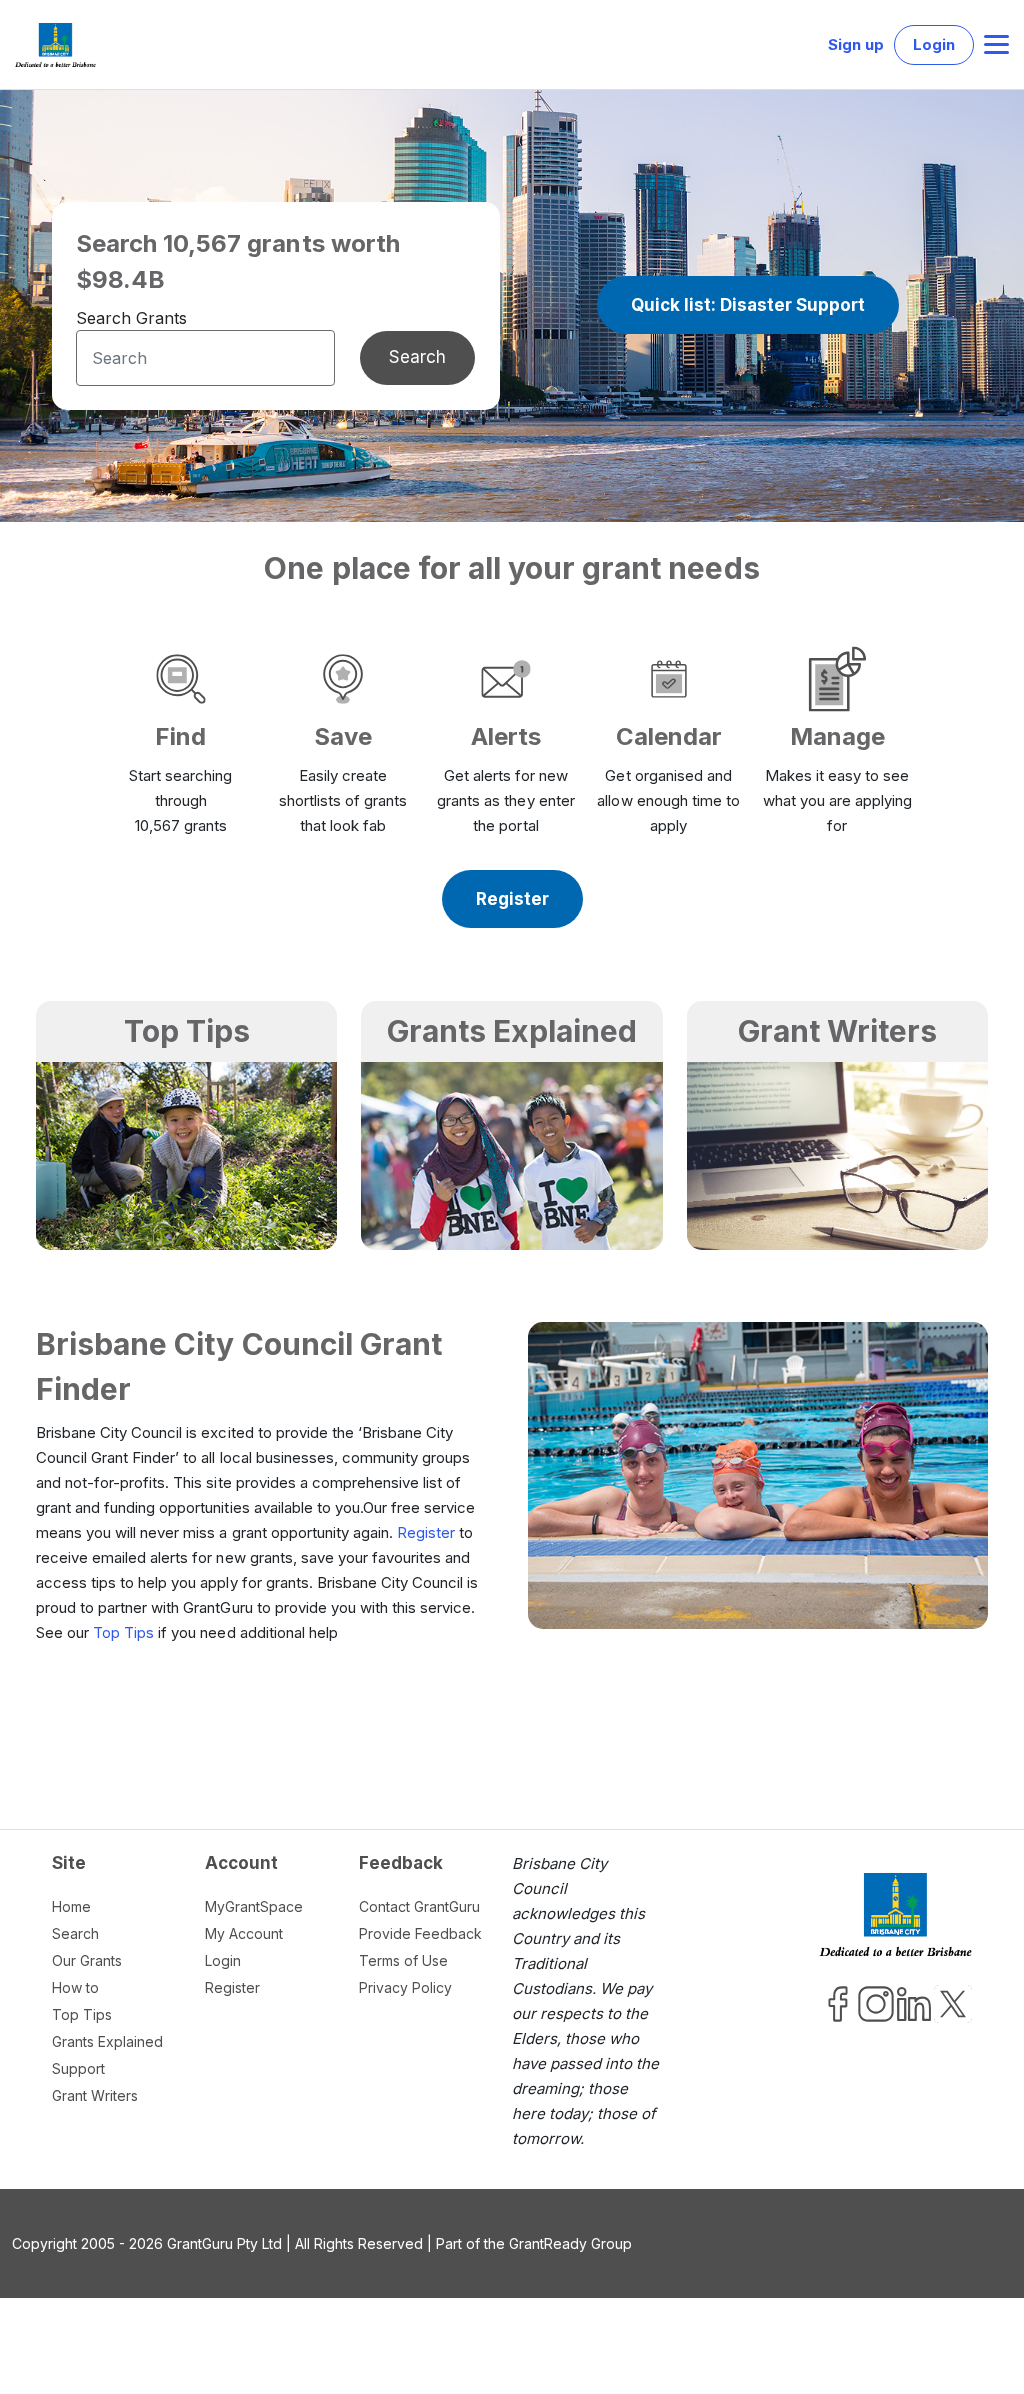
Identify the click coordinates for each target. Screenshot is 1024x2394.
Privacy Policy (405, 1987)
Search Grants (131, 318)
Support (78, 2068)
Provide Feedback (420, 1933)
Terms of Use (403, 1960)
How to (75, 1987)
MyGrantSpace (254, 1906)
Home (71, 1906)
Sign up (856, 45)
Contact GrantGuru (419, 1906)
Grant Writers (95, 2095)
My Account (244, 1933)
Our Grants (87, 1960)
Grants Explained (107, 2041)
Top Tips (123, 1632)
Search (417, 357)
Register (426, 1532)
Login (934, 44)
